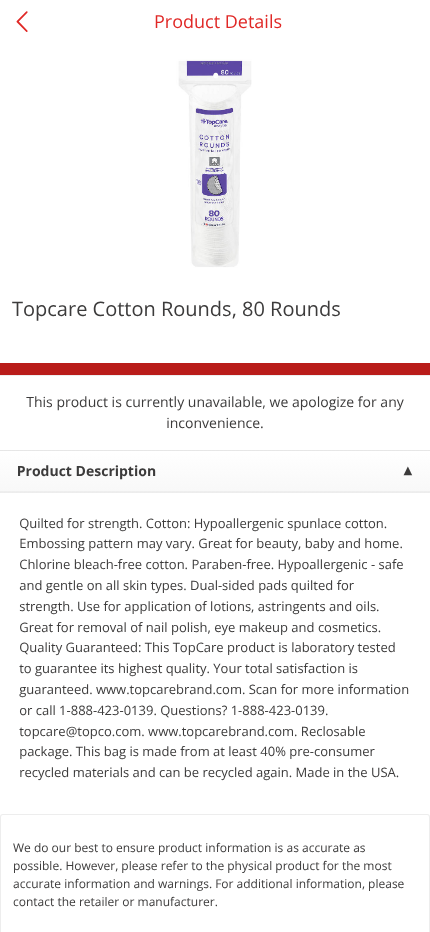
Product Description (86, 471)
